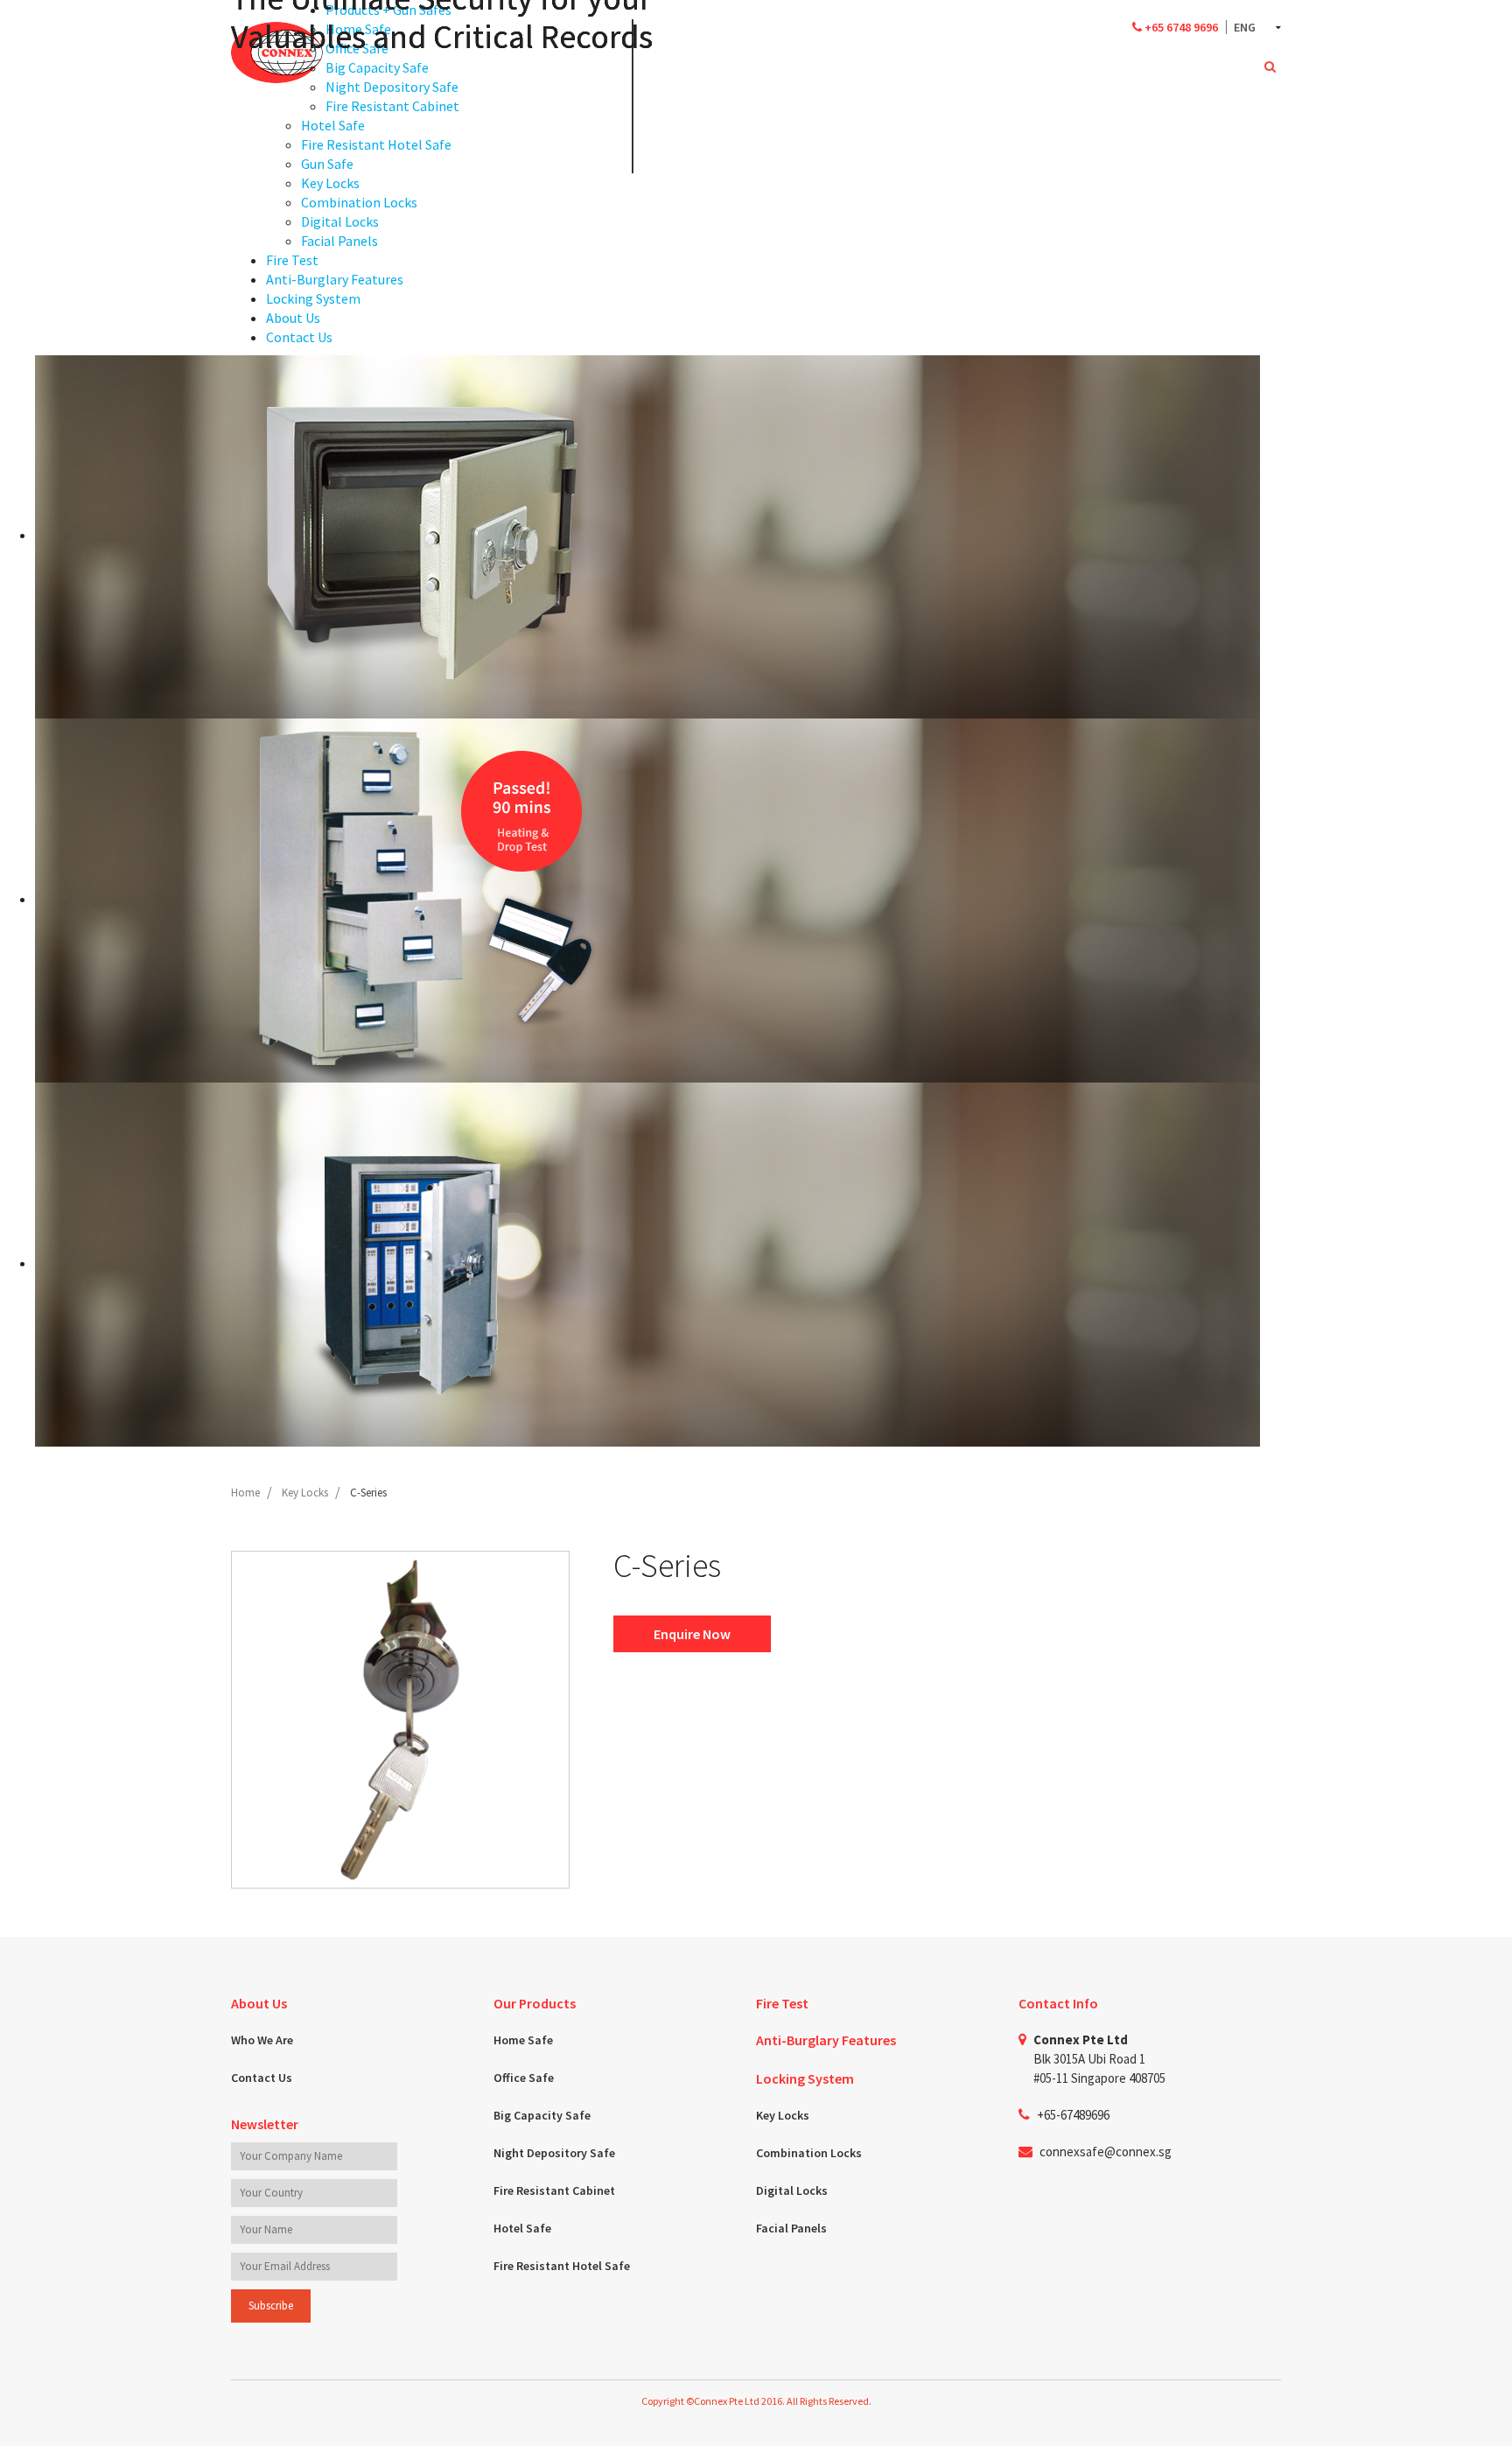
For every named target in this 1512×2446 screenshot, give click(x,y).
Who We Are (262, 2040)
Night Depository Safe (554, 2153)
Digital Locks (792, 2190)
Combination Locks (809, 2153)
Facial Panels (791, 2228)
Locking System (805, 2078)
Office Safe (524, 2078)
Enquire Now (692, 1634)
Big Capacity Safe (542, 2115)
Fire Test (782, 2003)
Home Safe (523, 2040)
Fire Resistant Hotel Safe (562, 2266)
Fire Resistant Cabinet (554, 2190)
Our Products (535, 2003)
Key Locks (783, 2115)
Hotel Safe (522, 2228)
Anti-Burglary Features (826, 2040)
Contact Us (262, 2078)
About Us (259, 2003)
